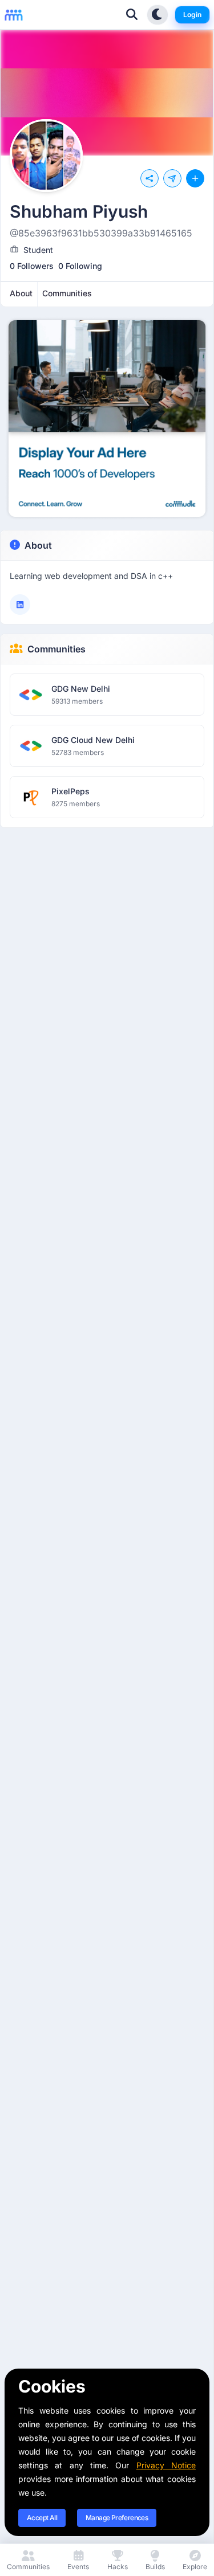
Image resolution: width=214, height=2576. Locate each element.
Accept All (42, 2518)
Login (192, 15)
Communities (56, 649)
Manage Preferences (117, 2518)
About (38, 545)
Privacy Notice (166, 2465)
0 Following (80, 266)
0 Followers (32, 266)
